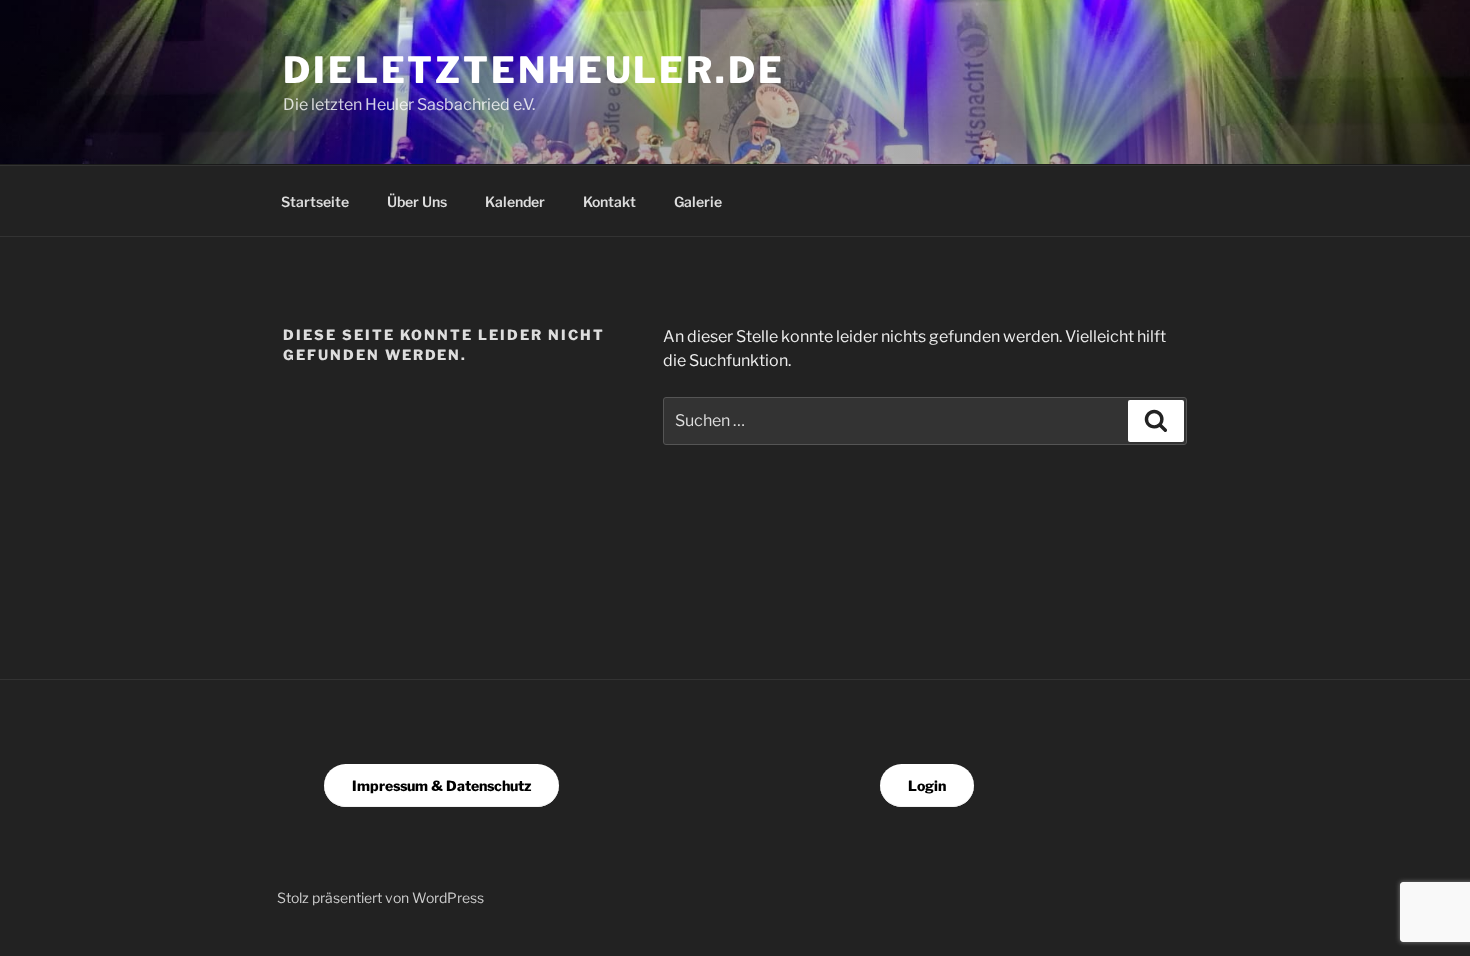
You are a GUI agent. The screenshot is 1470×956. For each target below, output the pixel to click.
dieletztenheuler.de (534, 70)
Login (927, 785)
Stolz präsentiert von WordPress (380, 897)
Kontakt (609, 201)
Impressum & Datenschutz (441, 785)
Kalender (515, 201)
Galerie (698, 201)
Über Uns (417, 201)
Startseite (315, 201)
